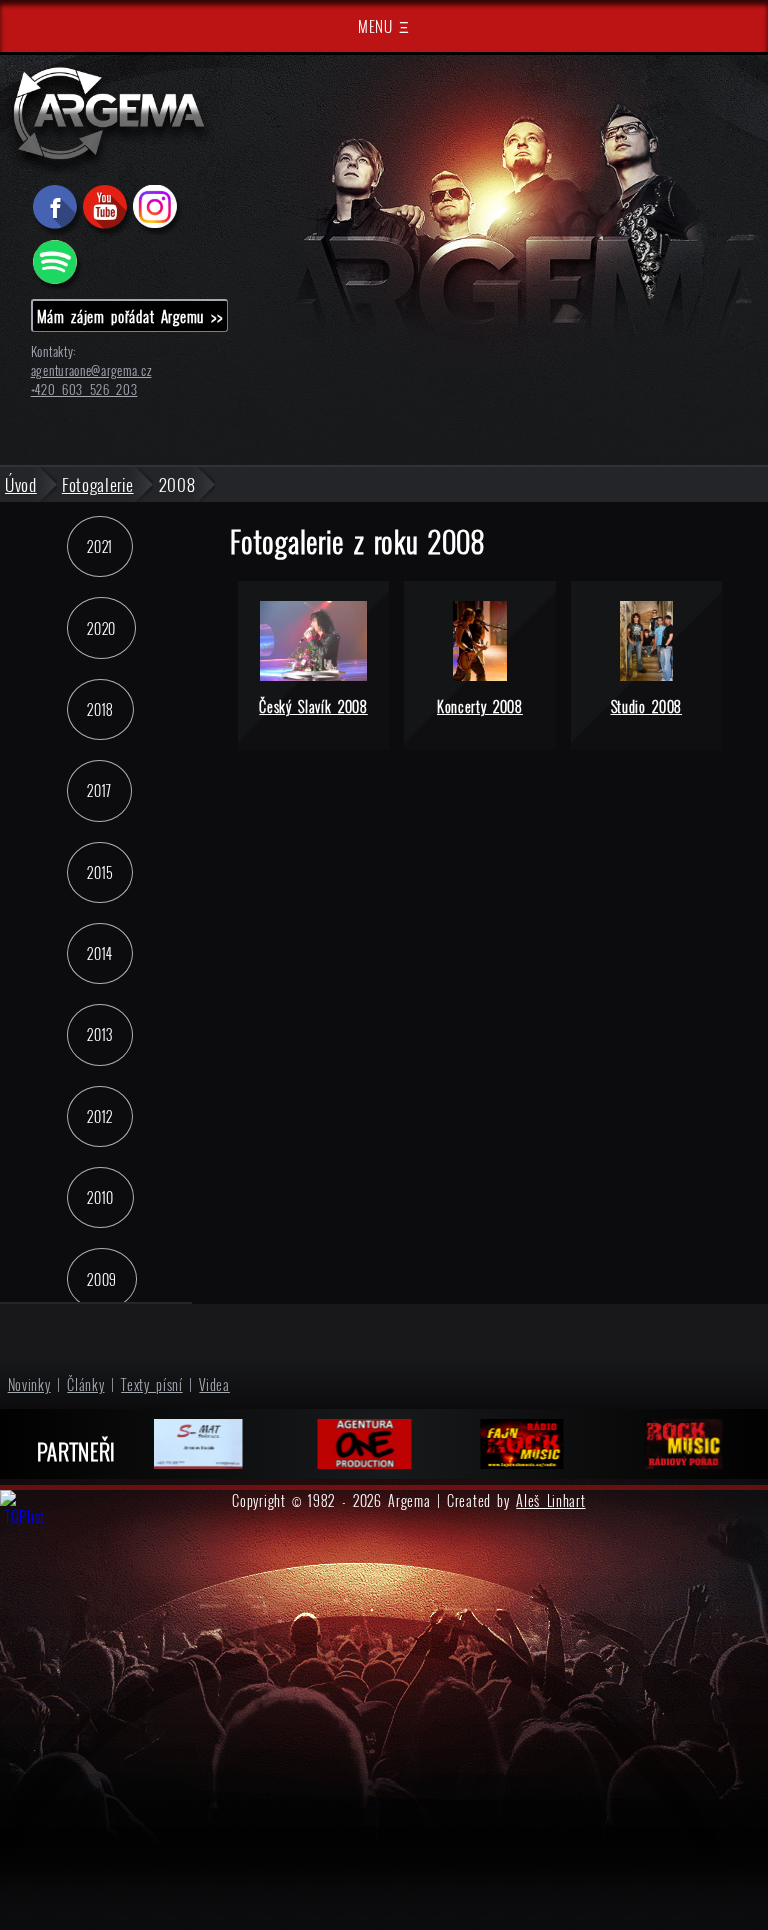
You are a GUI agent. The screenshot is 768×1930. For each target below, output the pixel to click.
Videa (214, 1384)
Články (85, 1384)
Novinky (29, 1384)
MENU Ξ (384, 26)
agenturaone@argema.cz (91, 370)
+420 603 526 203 (84, 389)
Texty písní (152, 1384)
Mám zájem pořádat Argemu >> (130, 316)
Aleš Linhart (550, 1500)
